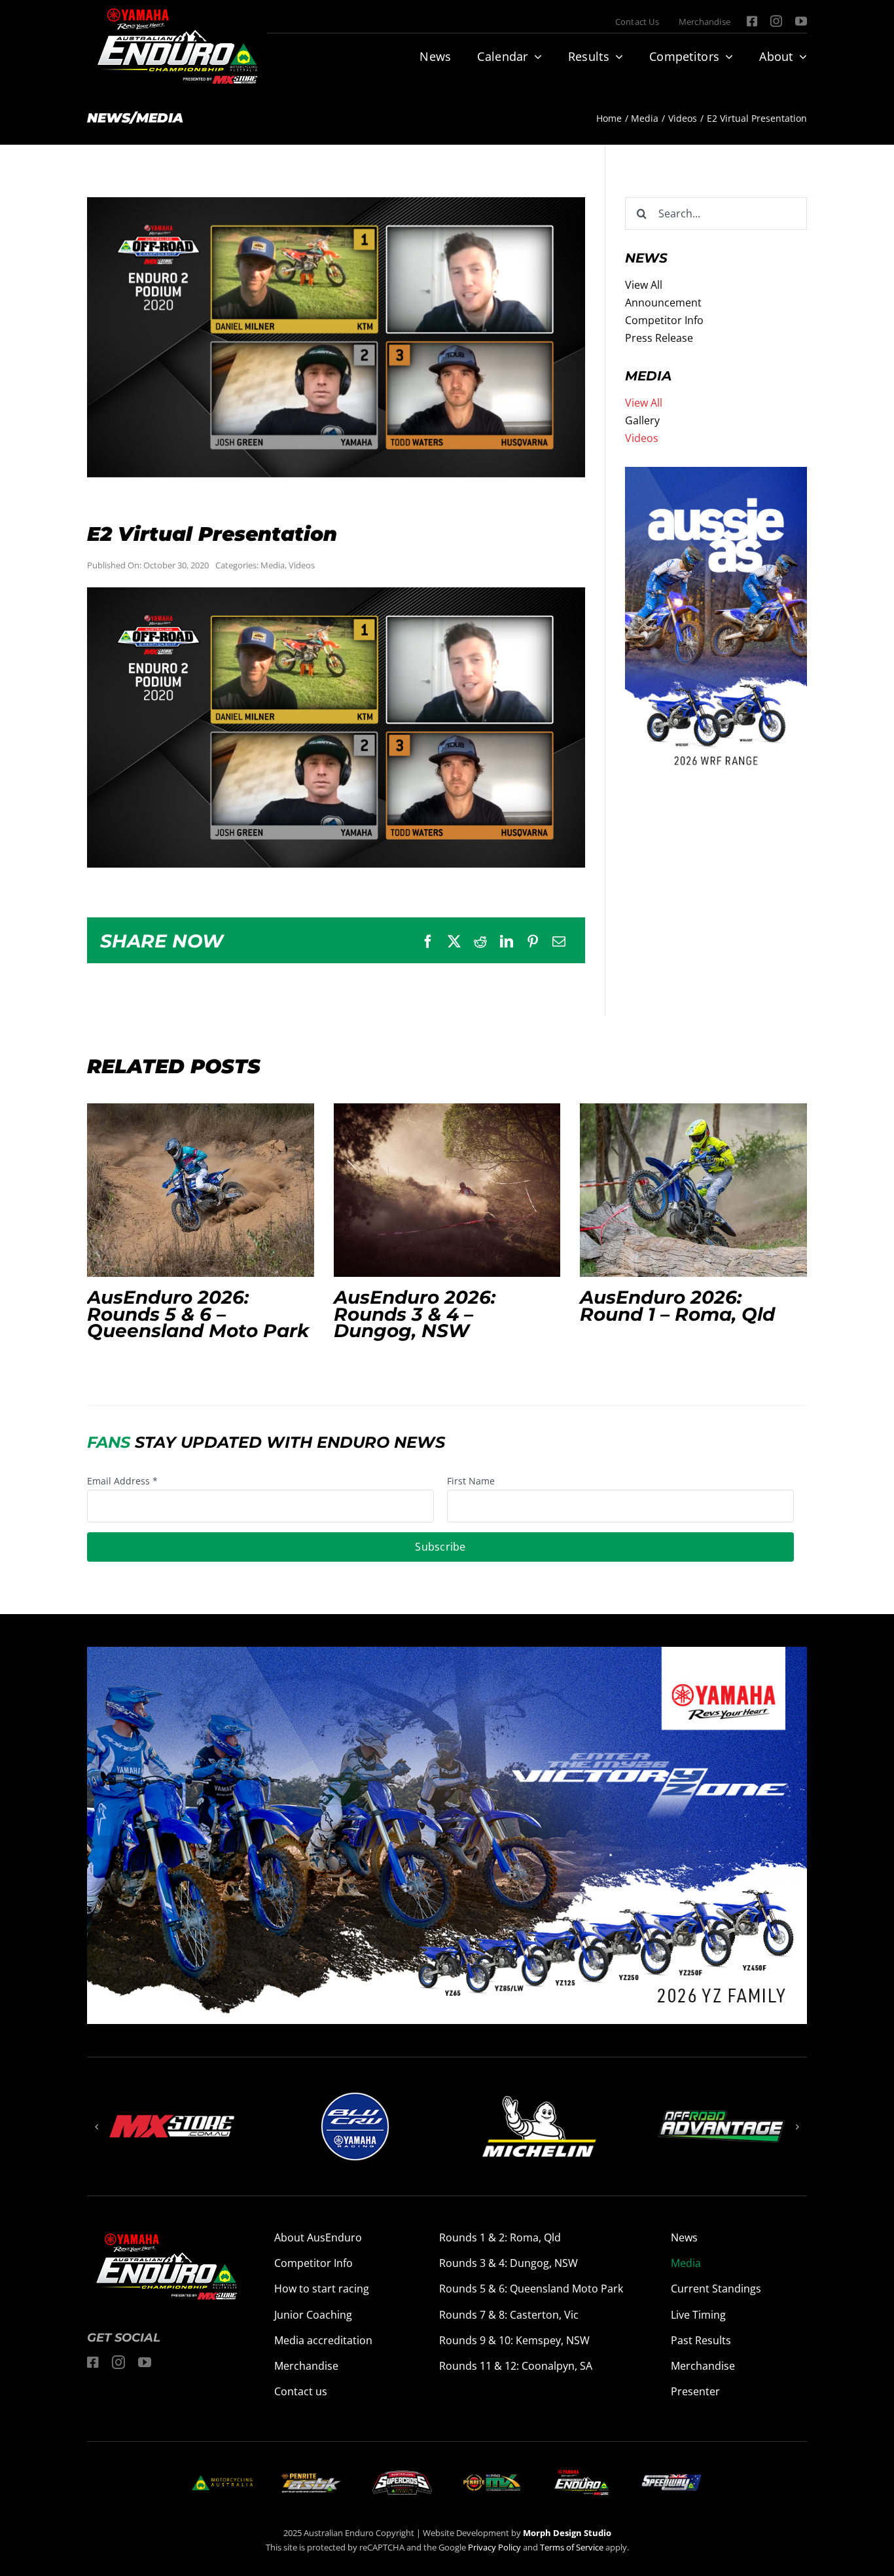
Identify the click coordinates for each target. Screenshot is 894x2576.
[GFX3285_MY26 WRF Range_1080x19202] (716, 475)
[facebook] (752, 21)
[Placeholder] (492, 2476)
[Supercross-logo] (402, 2476)
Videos (302, 565)
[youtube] (801, 21)
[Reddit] (480, 942)
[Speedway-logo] (671, 2480)
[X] (454, 942)
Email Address (122, 1481)
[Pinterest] (533, 942)
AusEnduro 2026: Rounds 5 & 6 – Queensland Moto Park (200, 1190)
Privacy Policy (494, 2547)
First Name (471, 1481)
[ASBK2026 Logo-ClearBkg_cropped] (312, 2478)
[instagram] (776, 21)
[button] (97, 2127)
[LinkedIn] (507, 942)
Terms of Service (573, 2547)
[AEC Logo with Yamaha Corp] (581, 2473)
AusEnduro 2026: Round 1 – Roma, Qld (694, 1190)
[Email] (559, 942)
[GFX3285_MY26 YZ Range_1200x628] (447, 1655)
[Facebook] (428, 942)
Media (273, 565)
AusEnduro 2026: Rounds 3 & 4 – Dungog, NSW (447, 1190)
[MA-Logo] (222, 2480)
